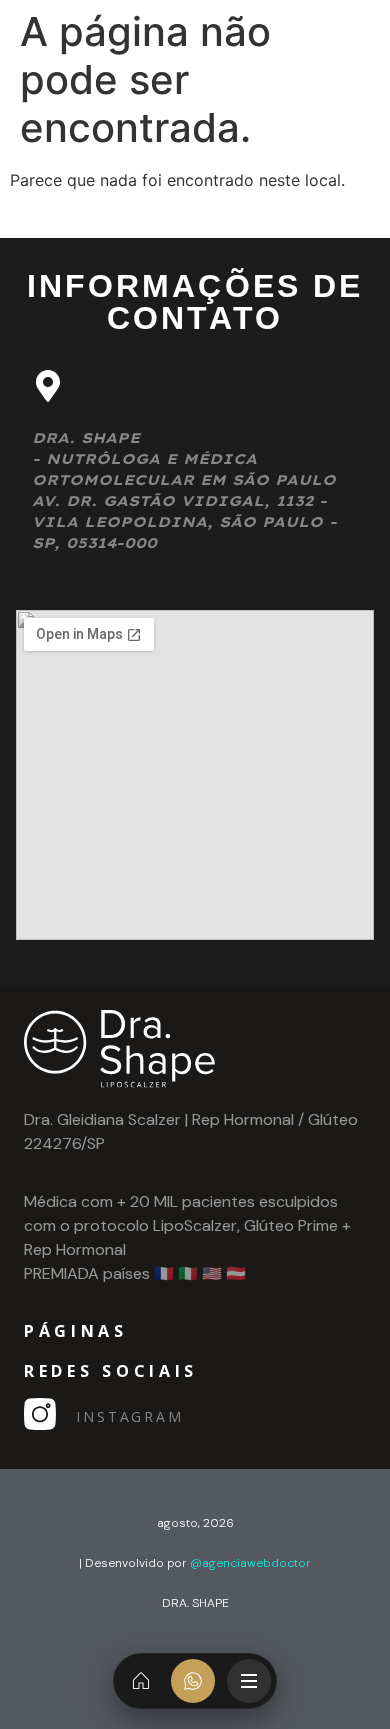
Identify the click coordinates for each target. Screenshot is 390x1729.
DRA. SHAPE (195, 1603)
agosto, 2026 (195, 1523)
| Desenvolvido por (195, 1563)
